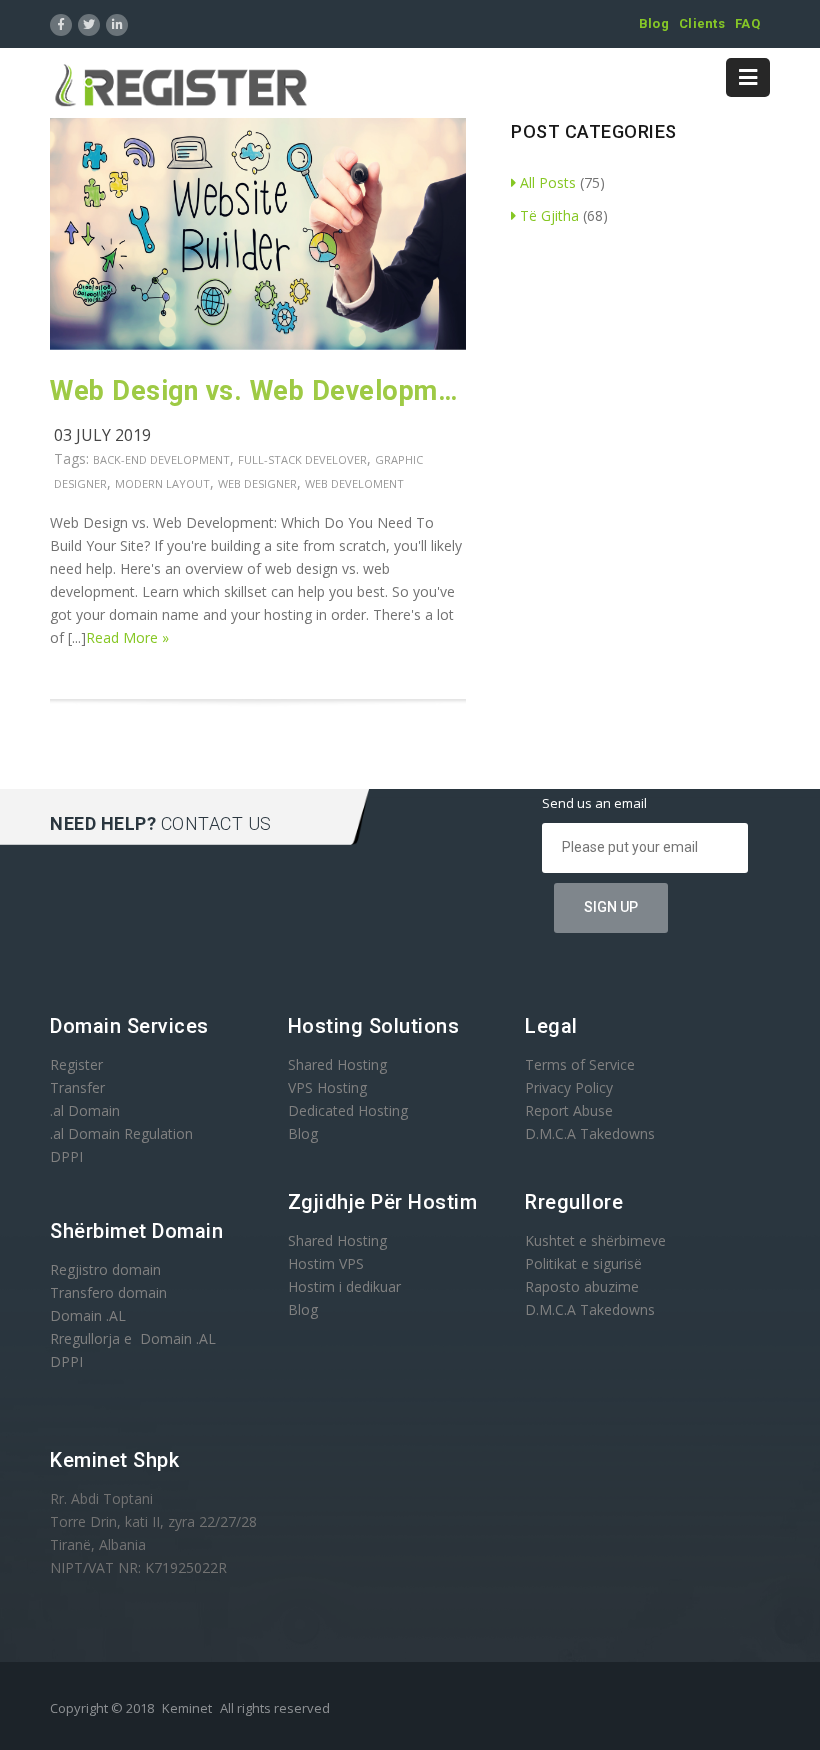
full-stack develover (302, 459)
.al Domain (85, 1110)
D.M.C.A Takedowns (590, 1133)
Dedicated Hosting (348, 1110)
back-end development (161, 459)
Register (76, 1064)
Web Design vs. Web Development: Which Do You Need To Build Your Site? (258, 391)
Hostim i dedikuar (344, 1286)
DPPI (66, 1156)
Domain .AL (88, 1315)
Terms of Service (580, 1064)
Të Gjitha (549, 215)
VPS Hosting (327, 1087)
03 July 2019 (102, 435)
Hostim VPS (326, 1263)
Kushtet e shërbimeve (595, 1240)
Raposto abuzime (584, 1286)
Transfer (77, 1087)
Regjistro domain (105, 1269)
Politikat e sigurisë (583, 1263)
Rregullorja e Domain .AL (133, 1338)
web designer (257, 483)
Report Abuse (569, 1110)
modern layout (162, 483)
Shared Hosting (337, 1064)
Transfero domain (108, 1292)
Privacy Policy (569, 1087)
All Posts (548, 182)
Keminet (187, 1708)
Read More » (127, 637)
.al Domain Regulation (121, 1133)
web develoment (354, 483)
